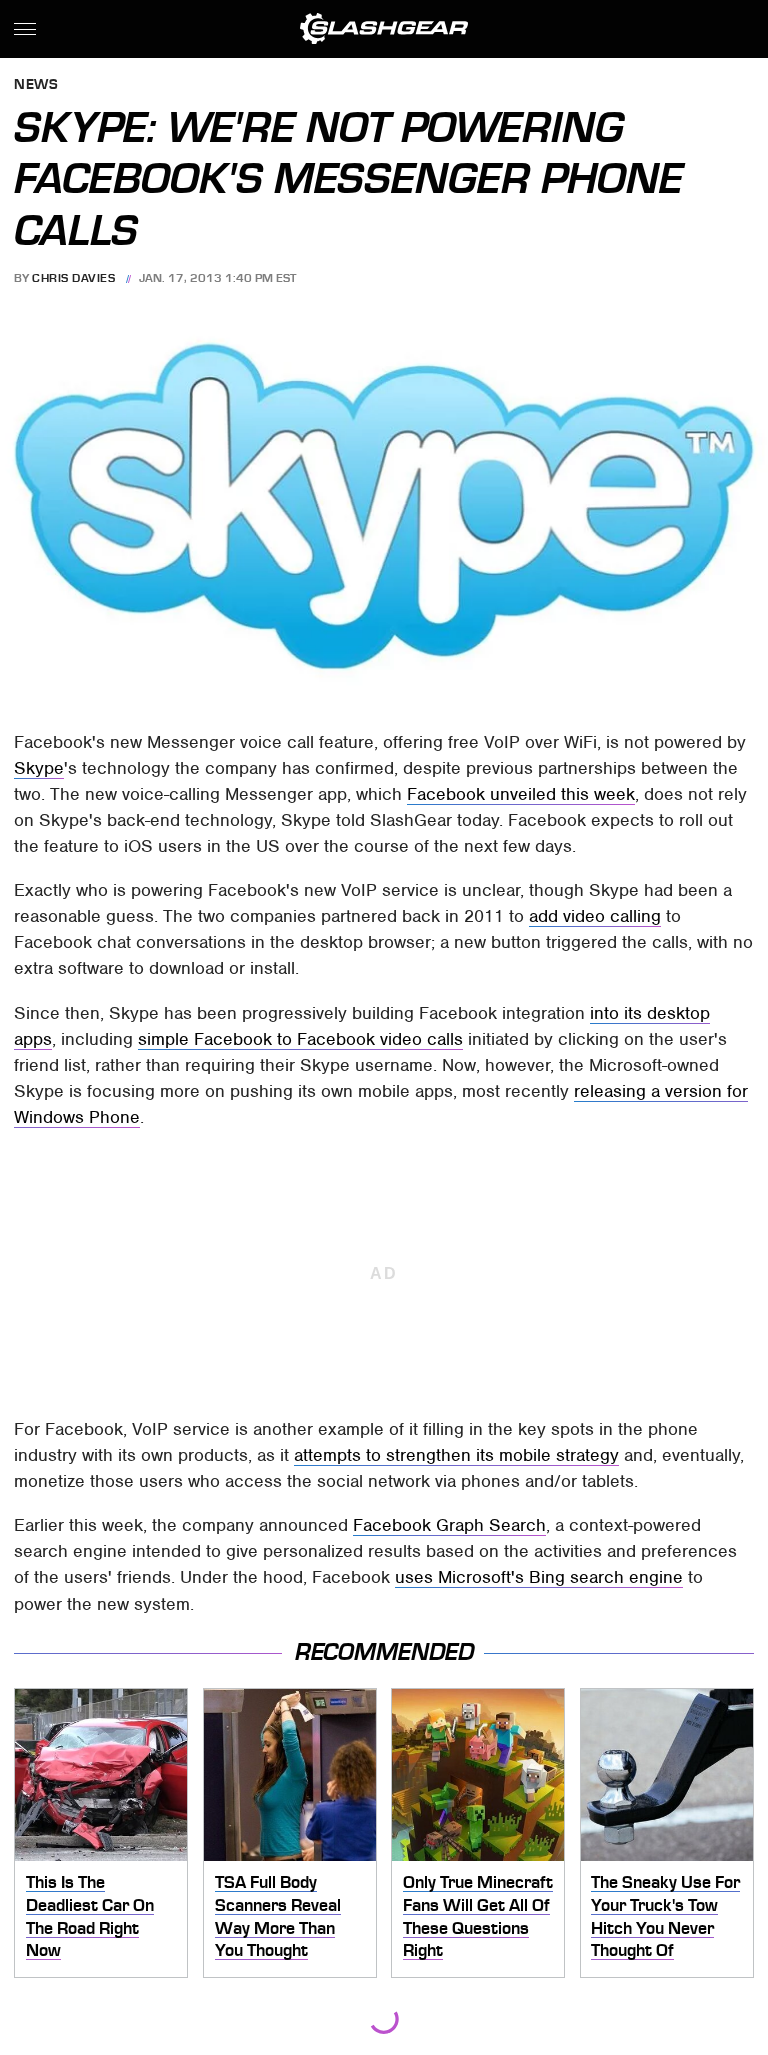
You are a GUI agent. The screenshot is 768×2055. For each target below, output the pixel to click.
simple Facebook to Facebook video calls (300, 1039)
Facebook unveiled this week (521, 794)
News (36, 85)
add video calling (595, 916)
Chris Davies (73, 278)
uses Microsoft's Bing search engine (539, 1577)
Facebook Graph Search (449, 1525)
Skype (39, 768)
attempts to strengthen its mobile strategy (456, 1455)
